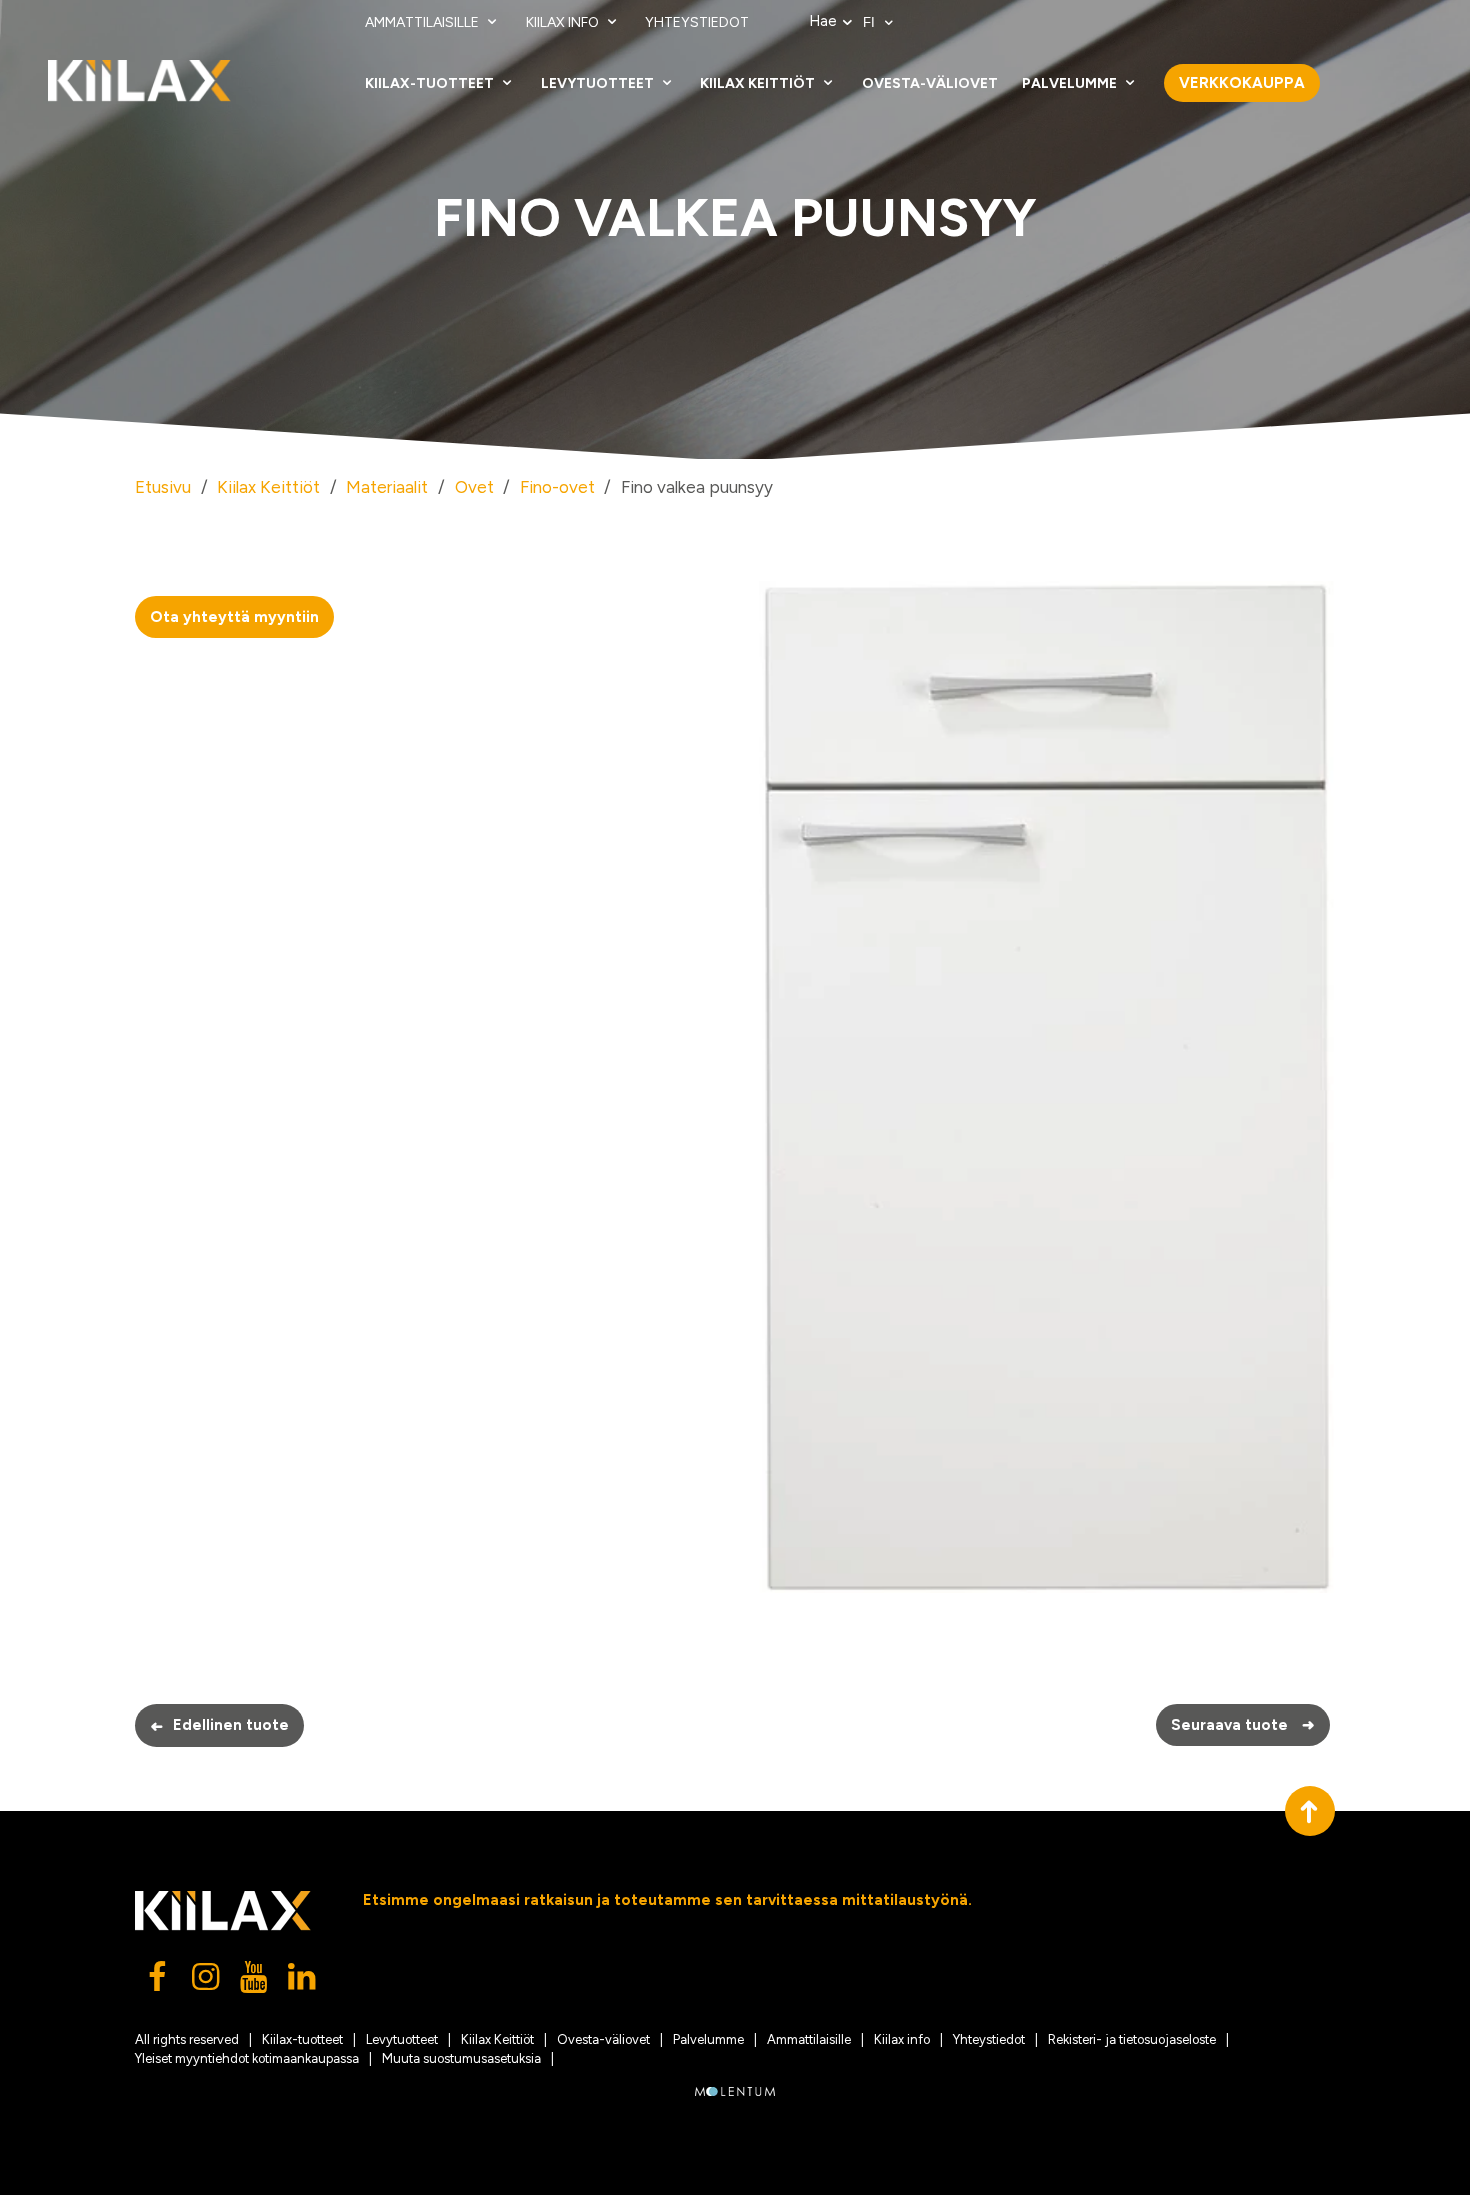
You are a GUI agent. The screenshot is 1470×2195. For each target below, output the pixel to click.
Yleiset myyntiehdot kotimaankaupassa (247, 2058)
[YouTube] (255, 1982)
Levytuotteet (599, 83)
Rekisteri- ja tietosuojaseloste (1132, 2039)
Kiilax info (564, 22)
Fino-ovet (557, 487)
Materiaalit (387, 487)
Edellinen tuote (219, 1726)
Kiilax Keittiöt (759, 83)
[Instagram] (207, 1982)
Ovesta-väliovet (930, 83)
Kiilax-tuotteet (431, 83)
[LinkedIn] (303, 1982)
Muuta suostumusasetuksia (461, 2058)
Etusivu (163, 487)
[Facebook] (159, 1982)
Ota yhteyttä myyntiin (234, 617)
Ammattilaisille (423, 22)
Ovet (474, 487)
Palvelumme (1071, 83)
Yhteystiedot (697, 22)
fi (871, 22)
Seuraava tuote (1243, 1725)
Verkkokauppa (1242, 83)
